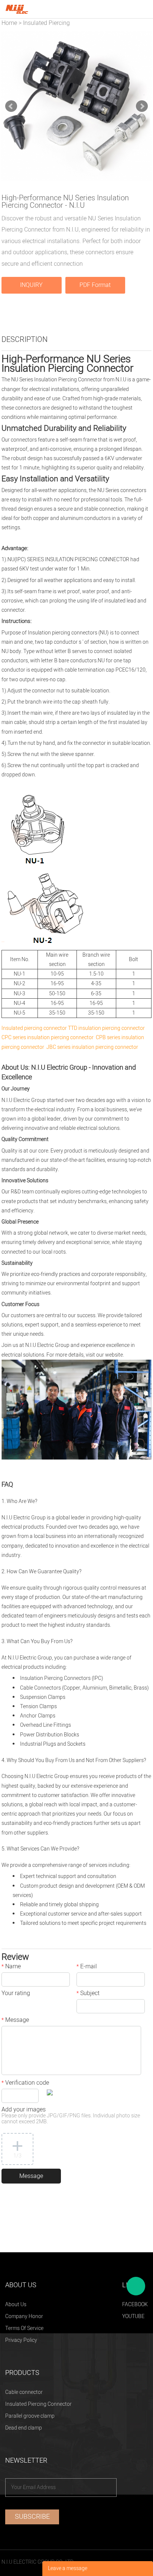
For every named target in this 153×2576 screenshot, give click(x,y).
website (114, 1355)
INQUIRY (31, 285)
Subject (88, 1994)
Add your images (71, 2116)
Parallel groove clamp (30, 2416)
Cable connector (24, 2392)
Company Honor (24, 2316)
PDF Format (95, 285)
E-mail (87, 1967)
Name (11, 1967)
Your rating (16, 1994)
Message (15, 2021)
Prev (11, 106)
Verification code (25, 2084)
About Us (16, 2304)
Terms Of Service (24, 2328)
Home (9, 23)
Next (142, 106)
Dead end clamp (24, 2428)
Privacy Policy (21, 2340)
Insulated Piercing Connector (38, 2404)
